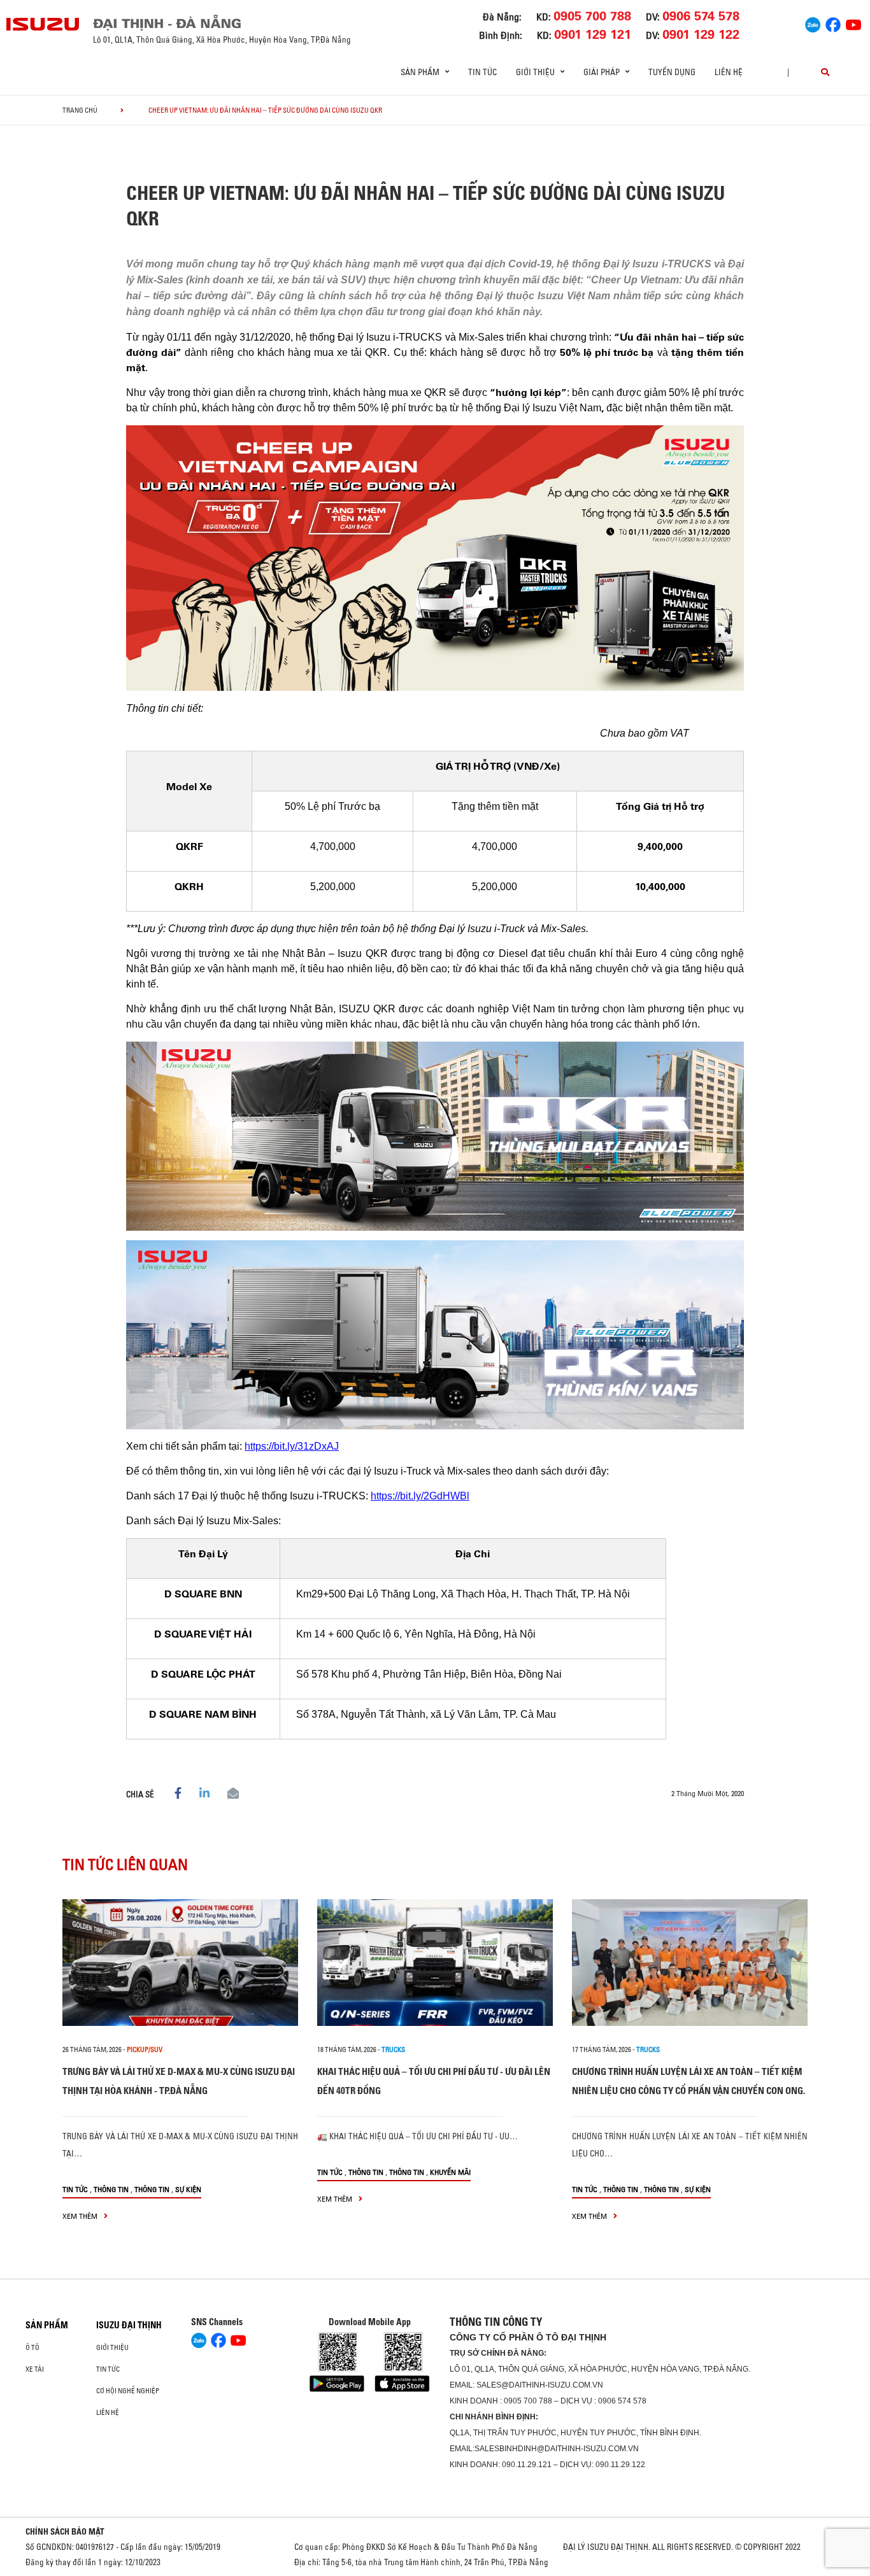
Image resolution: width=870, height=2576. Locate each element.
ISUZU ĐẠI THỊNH (129, 2325)
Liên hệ (729, 72)
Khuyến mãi (450, 2172)
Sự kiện (188, 2189)
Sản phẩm (47, 2325)
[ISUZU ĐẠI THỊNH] (43, 24)
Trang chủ (80, 110)
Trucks (393, 2049)
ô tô (32, 2347)
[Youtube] (853, 23)
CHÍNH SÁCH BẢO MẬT (65, 2531)
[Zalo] (813, 23)
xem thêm (81, 2216)
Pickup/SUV (145, 2049)
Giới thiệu (112, 2347)
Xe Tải (35, 2369)
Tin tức (482, 72)
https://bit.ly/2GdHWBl (420, 1496)
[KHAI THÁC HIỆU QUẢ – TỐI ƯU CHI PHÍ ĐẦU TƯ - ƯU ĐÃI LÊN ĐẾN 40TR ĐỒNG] (435, 1963)
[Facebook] (833, 23)
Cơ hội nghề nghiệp (128, 2391)
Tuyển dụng (672, 72)
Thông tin (111, 2189)
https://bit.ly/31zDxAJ (292, 1446)
